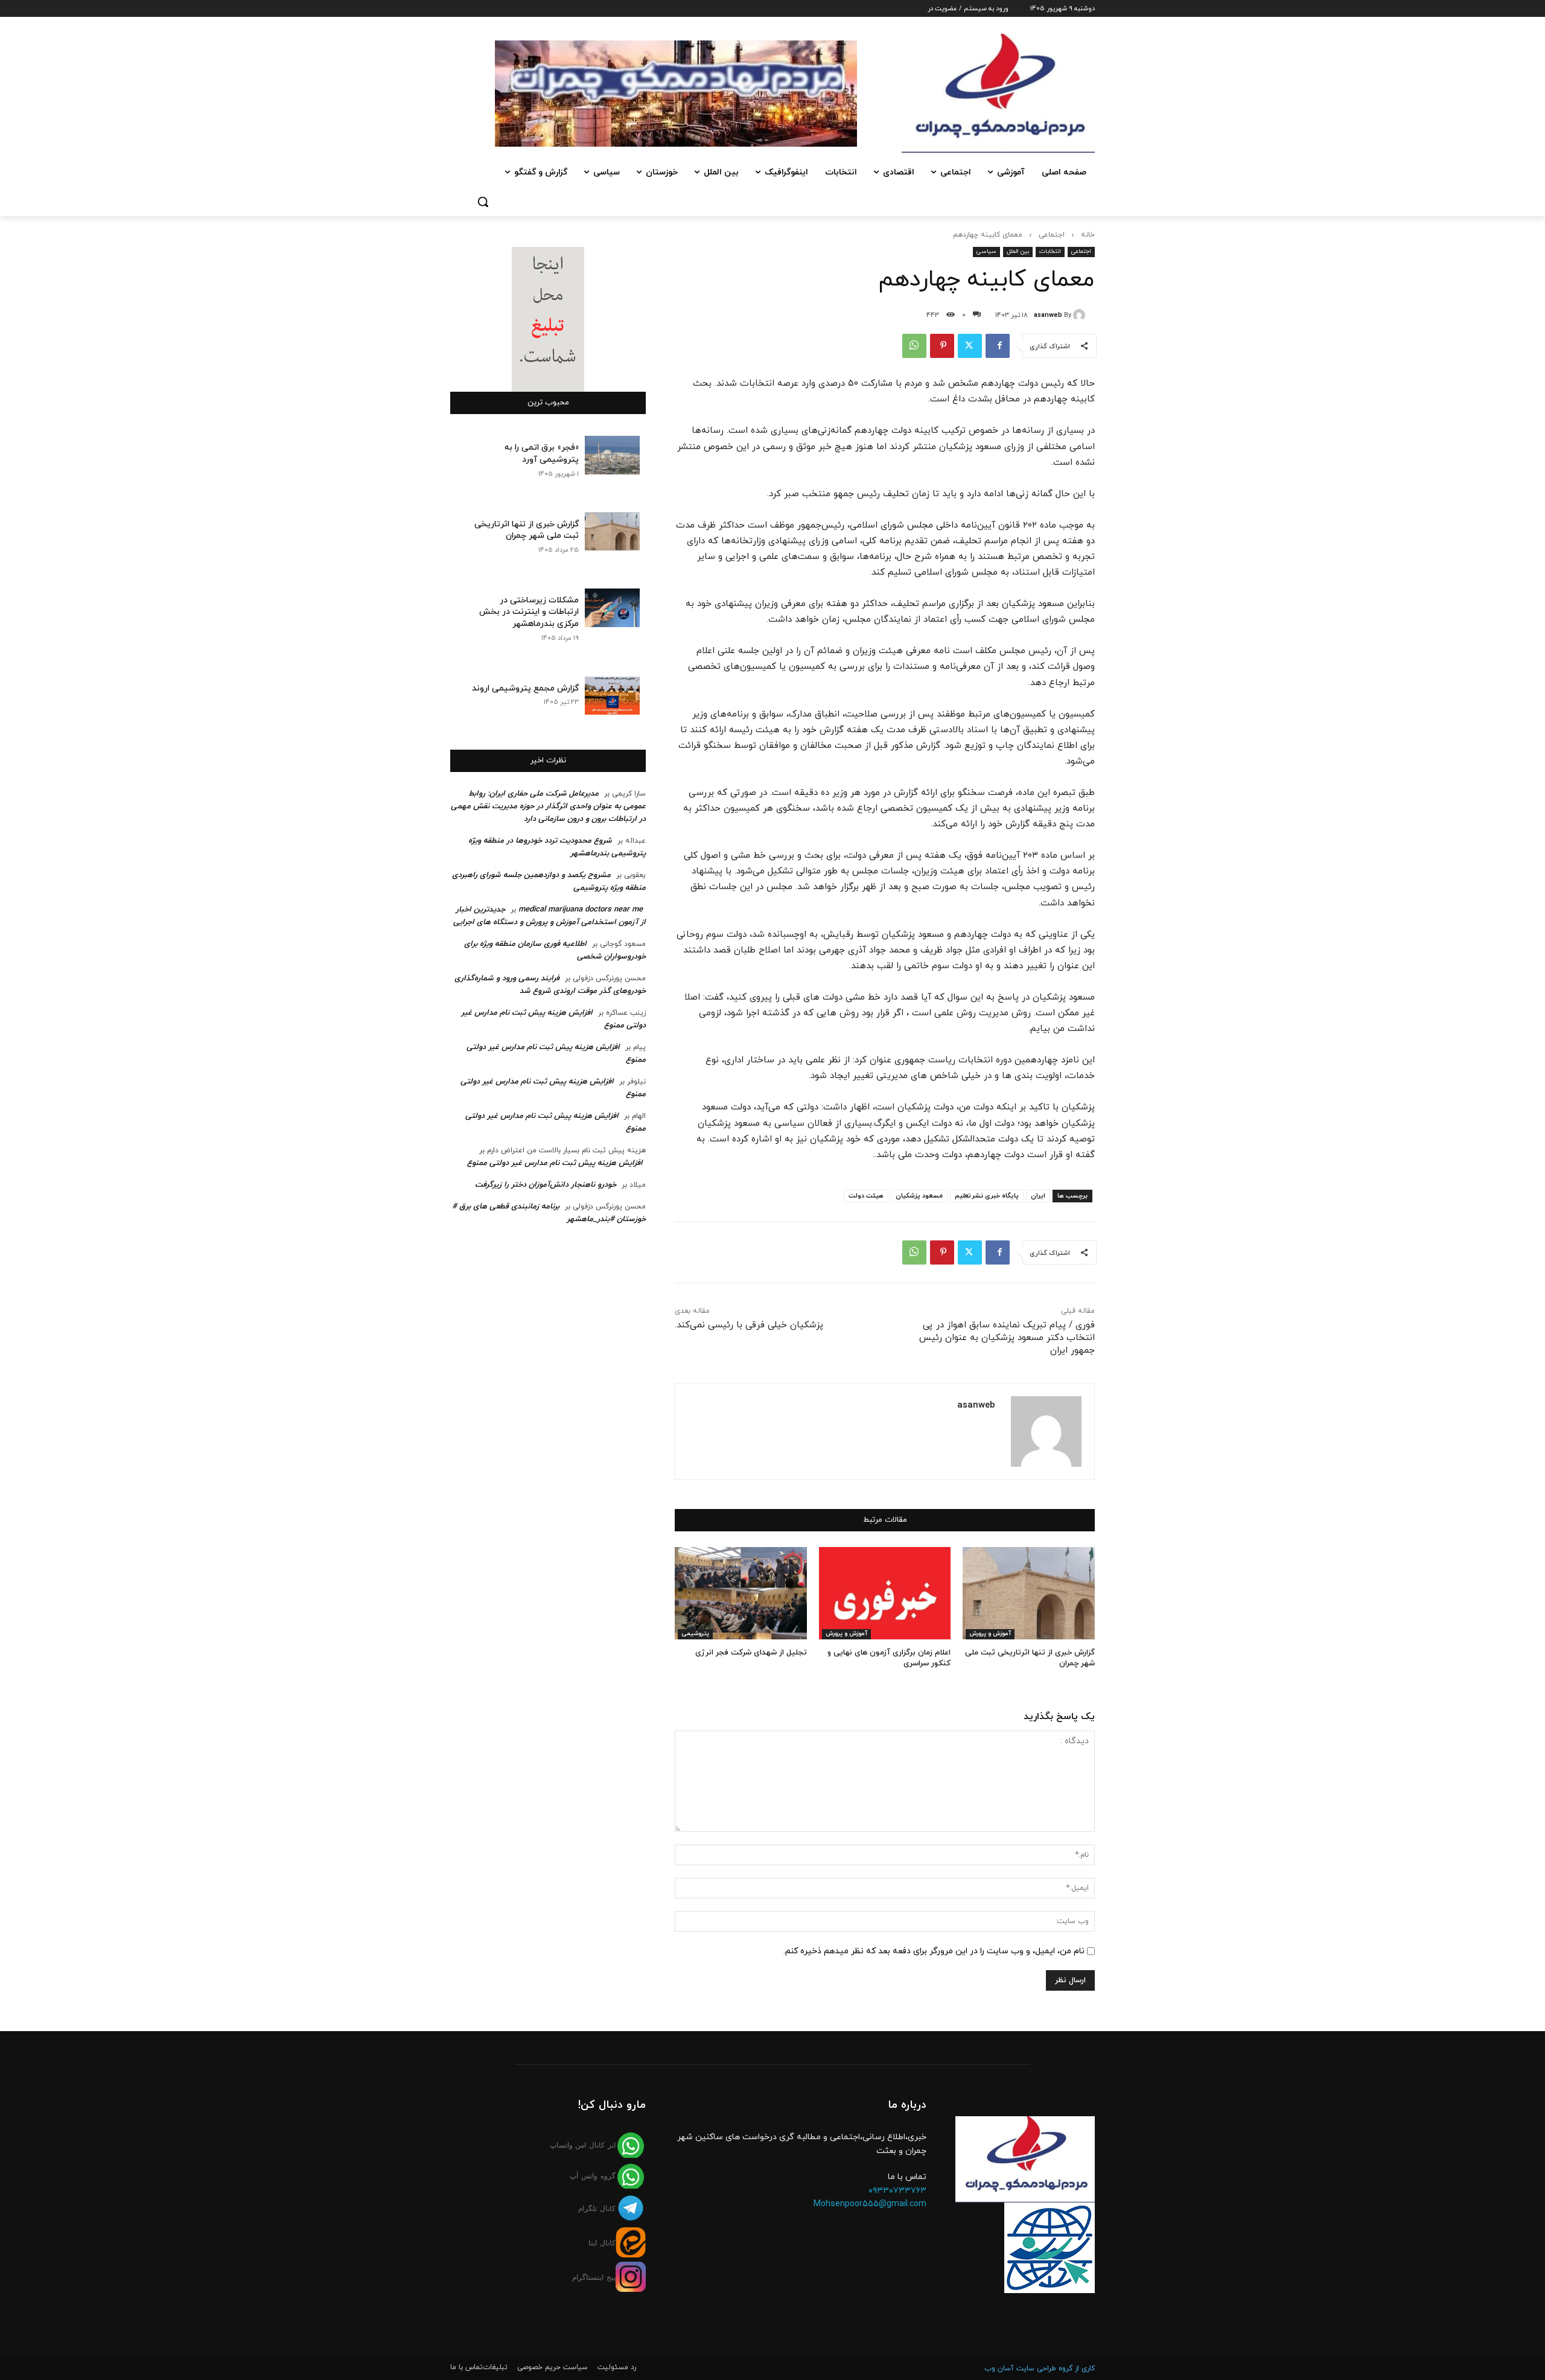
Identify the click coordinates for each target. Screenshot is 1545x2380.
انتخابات (1050, 251)
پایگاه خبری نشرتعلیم (987, 1196)
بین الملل (1018, 251)
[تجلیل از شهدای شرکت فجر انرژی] (741, 1593)
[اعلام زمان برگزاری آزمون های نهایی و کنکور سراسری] (885, 1593)
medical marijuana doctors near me (581, 910)
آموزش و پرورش (990, 1634)
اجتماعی (1052, 235)
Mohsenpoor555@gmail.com (870, 2204)
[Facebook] (998, 346)
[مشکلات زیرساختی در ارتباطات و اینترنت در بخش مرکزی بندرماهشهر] (612, 608)
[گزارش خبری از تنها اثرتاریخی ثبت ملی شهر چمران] (1029, 1593)
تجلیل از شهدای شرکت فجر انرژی (751, 1653)
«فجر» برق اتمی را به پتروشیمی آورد (542, 454)
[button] (483, 202)
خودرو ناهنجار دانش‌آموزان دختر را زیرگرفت (546, 1185)
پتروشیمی (695, 1634)
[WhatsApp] (914, 346)
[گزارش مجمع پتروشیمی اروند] (612, 696)
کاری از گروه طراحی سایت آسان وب (1040, 2369)
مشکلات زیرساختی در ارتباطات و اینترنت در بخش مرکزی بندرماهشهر (529, 612)
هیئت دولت (866, 1196)
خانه (1088, 235)
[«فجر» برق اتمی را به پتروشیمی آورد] (612, 455)
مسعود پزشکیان (919, 1196)
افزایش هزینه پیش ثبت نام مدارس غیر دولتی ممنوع (555, 1163)
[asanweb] (1081, 315)
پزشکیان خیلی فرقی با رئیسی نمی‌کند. (749, 1325)
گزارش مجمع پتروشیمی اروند (525, 688)
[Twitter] (970, 346)
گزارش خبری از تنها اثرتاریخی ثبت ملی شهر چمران (527, 530)
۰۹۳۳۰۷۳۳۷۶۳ (897, 2191)
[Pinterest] (942, 346)
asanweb (1048, 315)
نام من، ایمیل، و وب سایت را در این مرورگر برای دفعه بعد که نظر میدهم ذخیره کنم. (934, 1951)
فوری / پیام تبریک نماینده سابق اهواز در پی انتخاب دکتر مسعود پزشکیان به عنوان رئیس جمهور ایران (1007, 1338)
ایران (1038, 1196)
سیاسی (986, 251)
